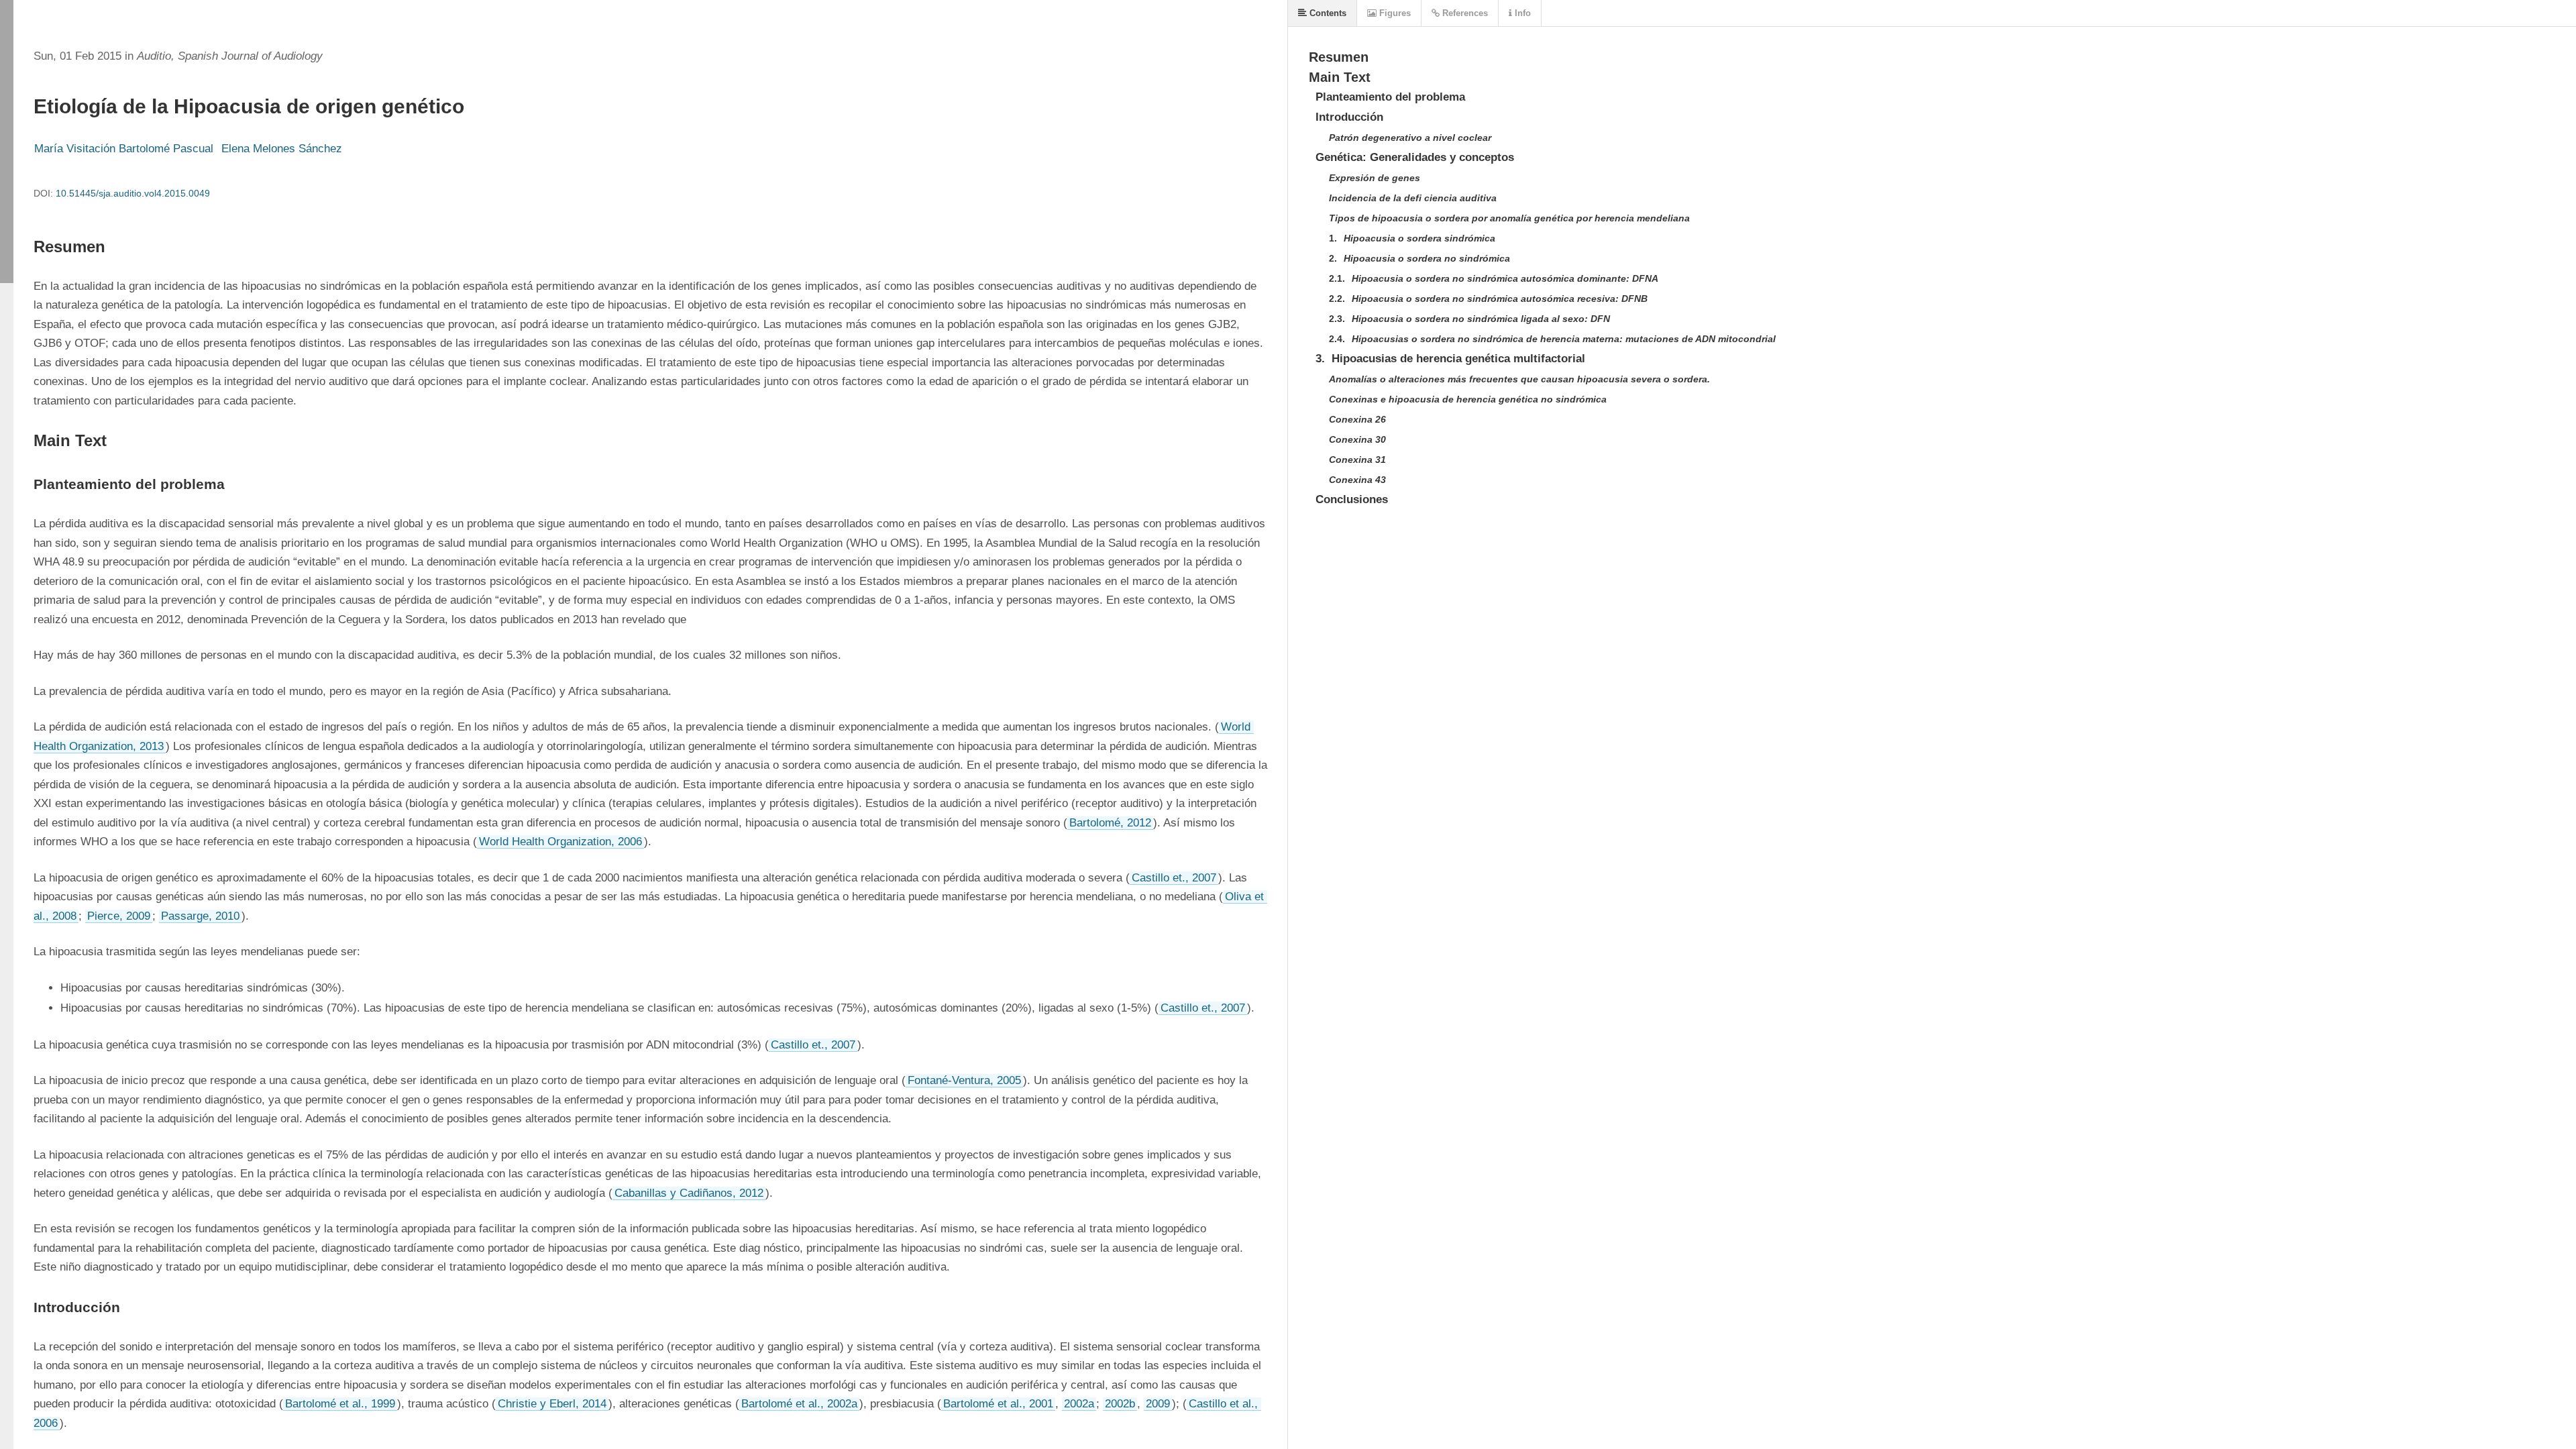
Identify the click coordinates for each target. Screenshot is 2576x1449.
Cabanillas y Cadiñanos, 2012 (689, 1193)
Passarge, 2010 (200, 916)
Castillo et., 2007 (1174, 878)
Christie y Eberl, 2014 (552, 1404)
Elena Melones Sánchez (282, 149)
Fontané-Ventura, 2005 (964, 1080)
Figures (1394, 13)
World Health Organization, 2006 (560, 842)
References (1464, 13)
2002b (1120, 1404)
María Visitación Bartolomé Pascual (124, 149)
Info (1521, 13)
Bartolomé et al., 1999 (340, 1404)
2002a (1079, 1404)
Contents (1327, 13)
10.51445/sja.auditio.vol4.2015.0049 (133, 193)
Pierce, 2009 (119, 916)
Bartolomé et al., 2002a (799, 1404)
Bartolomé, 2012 (1110, 823)
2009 (1158, 1404)
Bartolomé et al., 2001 (998, 1404)
